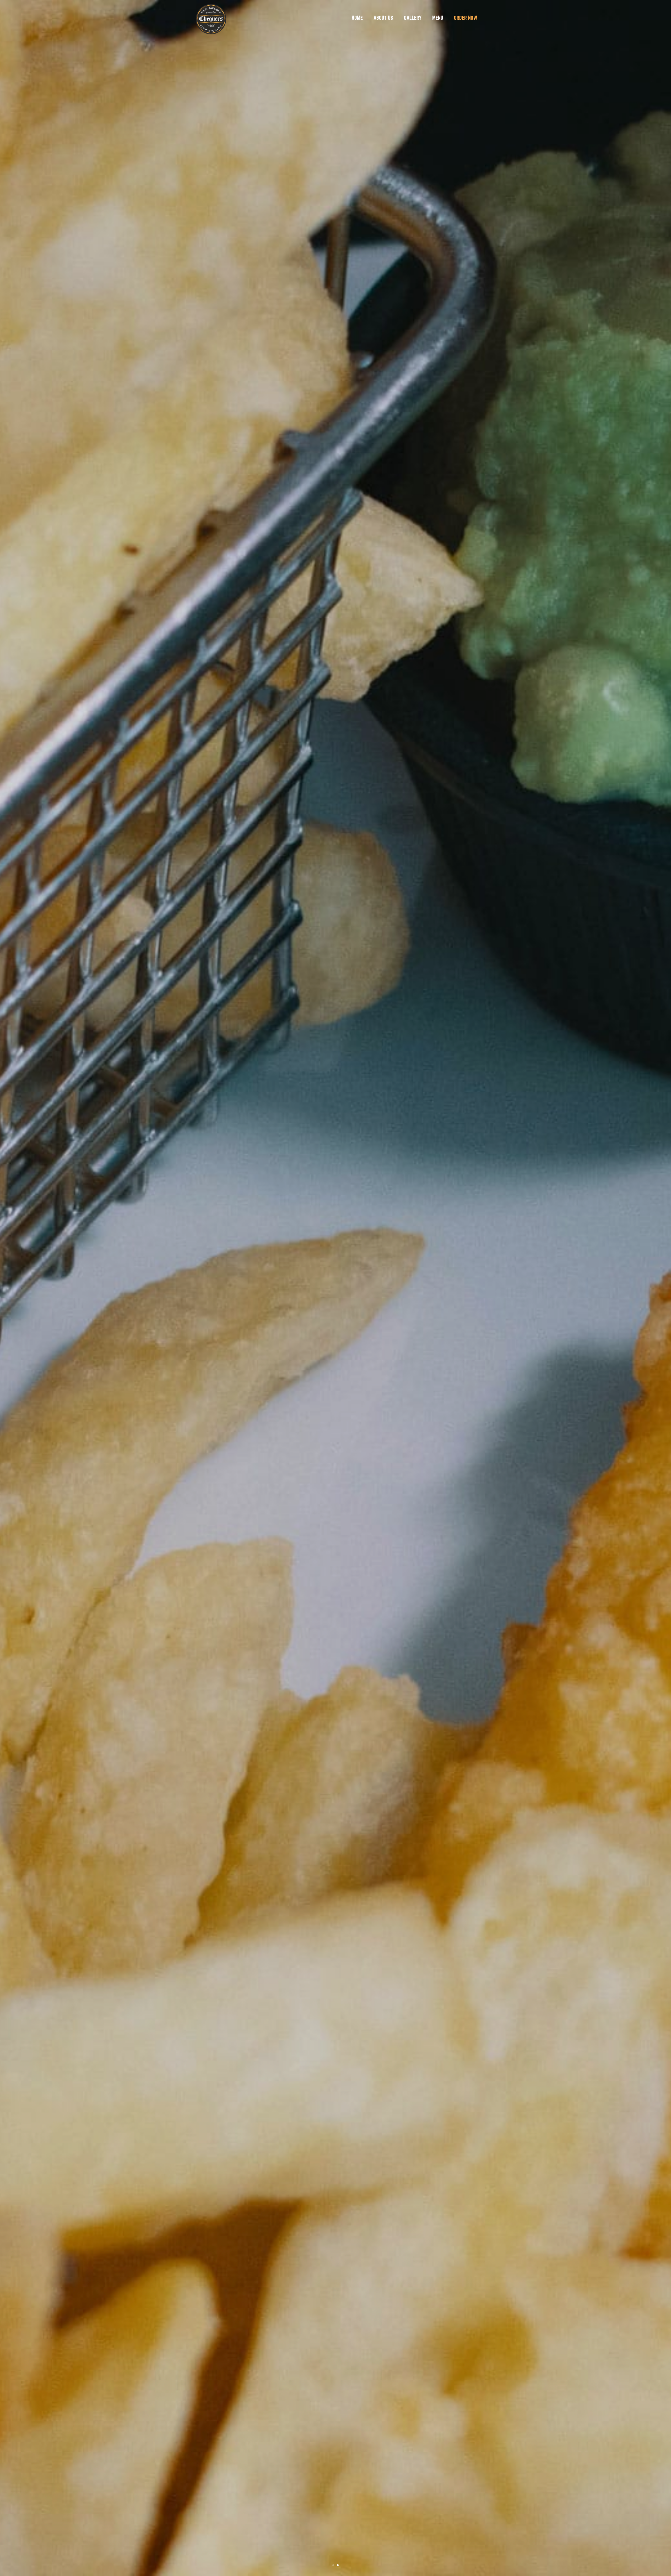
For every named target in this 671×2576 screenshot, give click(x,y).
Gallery (413, 18)
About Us (383, 18)
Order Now (466, 18)
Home (357, 18)
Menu (438, 18)
